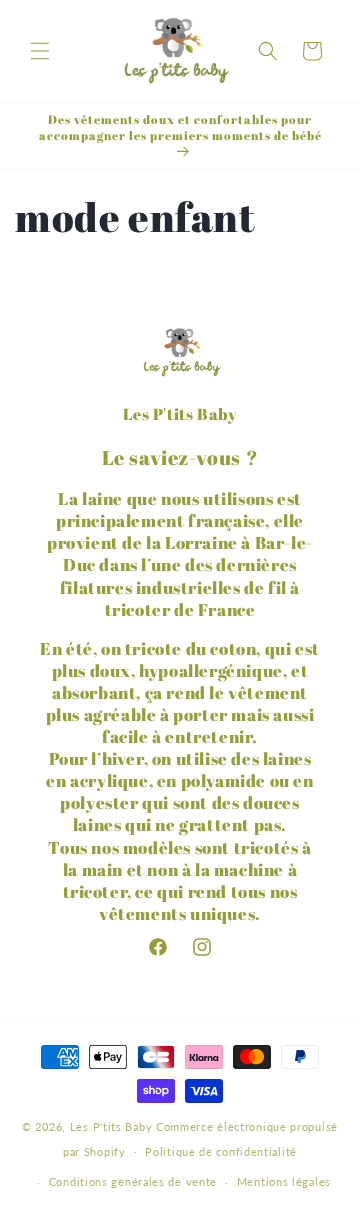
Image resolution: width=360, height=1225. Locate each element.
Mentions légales (284, 1181)
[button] (40, 51)
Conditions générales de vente (133, 1181)
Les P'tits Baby (111, 1126)
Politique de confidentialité (221, 1151)
